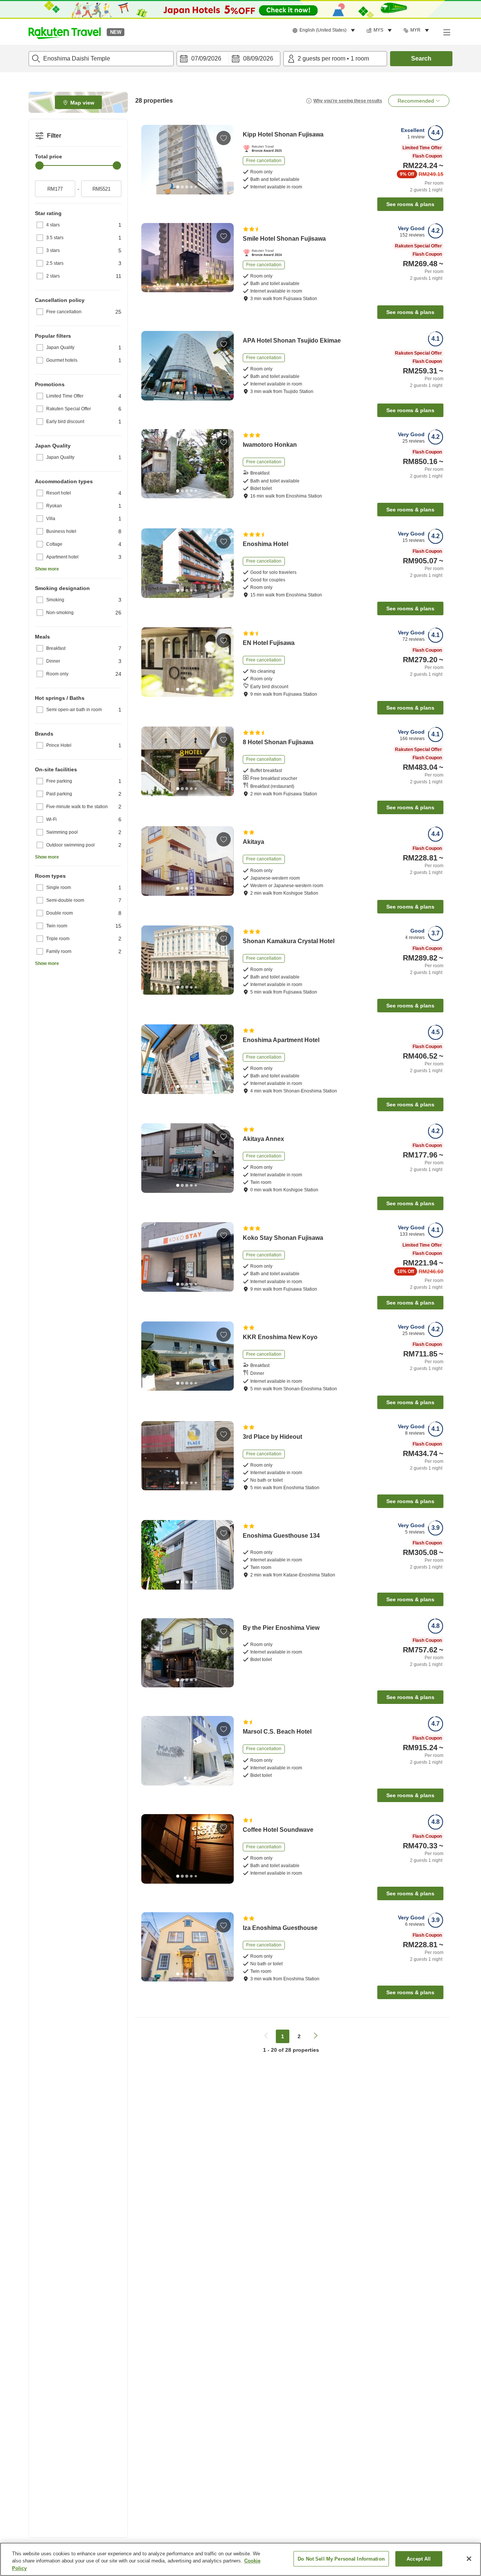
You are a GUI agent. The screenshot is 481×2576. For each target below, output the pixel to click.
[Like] (224, 138)
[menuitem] (325, 30)
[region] (240, 2559)
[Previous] (150, 159)
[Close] (469, 2559)
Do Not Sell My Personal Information (341, 2559)
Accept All (419, 2559)
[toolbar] (228, 59)
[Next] (225, 159)
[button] (65, 32)
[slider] (39, 165)
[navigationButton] (266, 2036)
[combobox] (101, 59)
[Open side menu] (446, 32)
